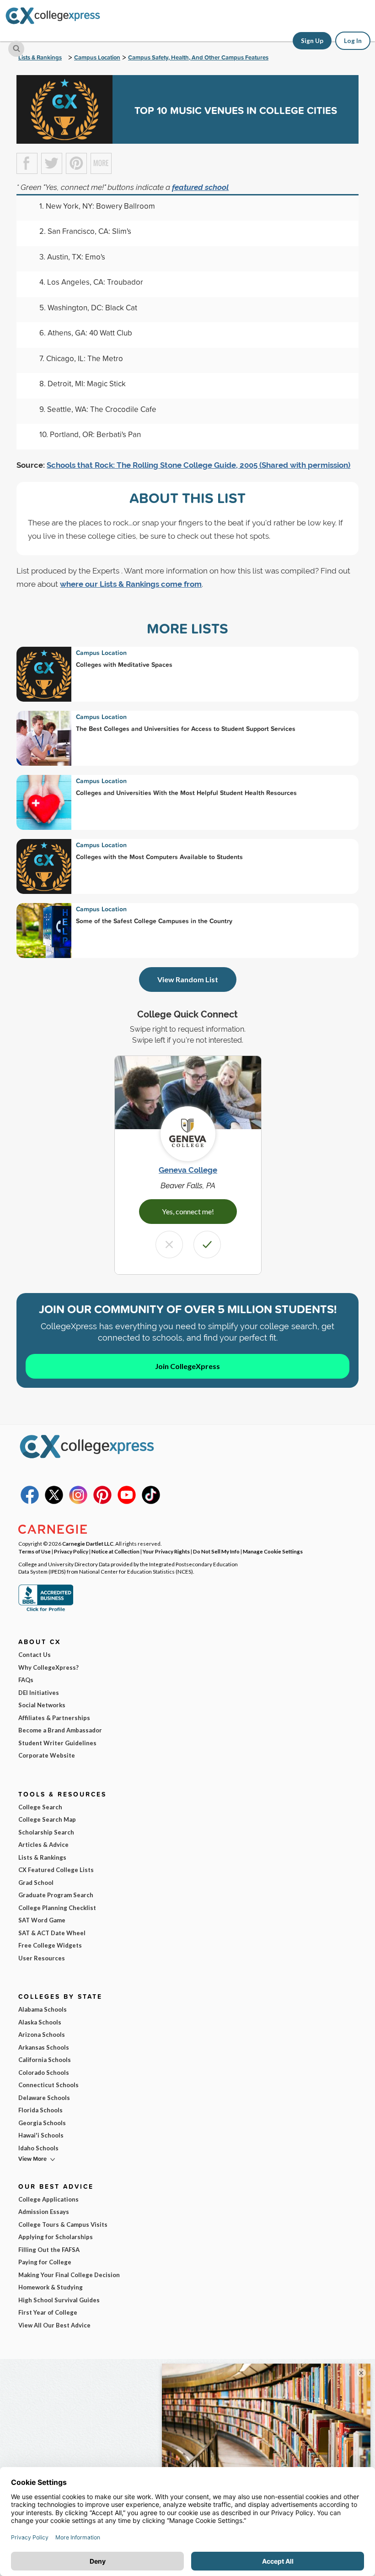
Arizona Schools (42, 2035)
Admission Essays (44, 2212)
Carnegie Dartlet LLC (88, 1543)
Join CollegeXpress (187, 1366)
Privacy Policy (71, 1551)
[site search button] (16, 49)
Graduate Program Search (56, 1895)
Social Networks (42, 1705)
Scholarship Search (46, 1832)
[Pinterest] (102, 1502)
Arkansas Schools (44, 2047)
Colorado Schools (44, 2073)
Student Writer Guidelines (57, 1743)
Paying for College (45, 2262)
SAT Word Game (42, 1920)
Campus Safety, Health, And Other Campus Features (198, 57)
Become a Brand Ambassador (60, 1730)
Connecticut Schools (48, 2085)
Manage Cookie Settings (273, 1551)
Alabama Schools (43, 2009)
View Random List (188, 979)
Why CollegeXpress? (48, 1667)
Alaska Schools (40, 2022)
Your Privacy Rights (166, 1551)
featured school (200, 187)
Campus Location (97, 57)
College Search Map (47, 1819)
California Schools (45, 2060)
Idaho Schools (38, 2148)
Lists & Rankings (40, 57)
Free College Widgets (50, 1945)
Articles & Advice (43, 1845)
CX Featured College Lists (56, 1870)
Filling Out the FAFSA (49, 2250)
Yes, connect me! (188, 1211)
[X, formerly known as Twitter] (54, 1502)
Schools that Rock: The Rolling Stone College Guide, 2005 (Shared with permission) (198, 465)
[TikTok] (151, 1502)
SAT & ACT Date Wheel (52, 1933)
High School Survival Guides (59, 2300)
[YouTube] (127, 1502)
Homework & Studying (51, 2287)
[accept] (207, 1245)
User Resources (42, 1958)
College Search (40, 1807)
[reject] (169, 1245)
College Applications (48, 2199)
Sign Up (312, 41)
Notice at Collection (115, 1551)
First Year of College (48, 2312)
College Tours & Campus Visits (63, 2224)
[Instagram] (78, 1502)
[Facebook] (30, 1502)
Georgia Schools (42, 2123)
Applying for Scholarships (56, 2237)
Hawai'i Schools (41, 2135)
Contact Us (35, 1655)
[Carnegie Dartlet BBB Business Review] (46, 1610)
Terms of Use (35, 1551)
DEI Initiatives (39, 1693)
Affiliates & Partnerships (54, 1718)
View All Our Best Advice (54, 2325)
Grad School (36, 1883)
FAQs (26, 1680)
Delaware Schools (44, 2098)
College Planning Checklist (57, 1908)
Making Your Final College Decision (69, 2275)
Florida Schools (40, 2110)
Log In (353, 41)
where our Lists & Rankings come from (131, 584)
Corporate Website (47, 1755)
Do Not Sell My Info (216, 1551)
